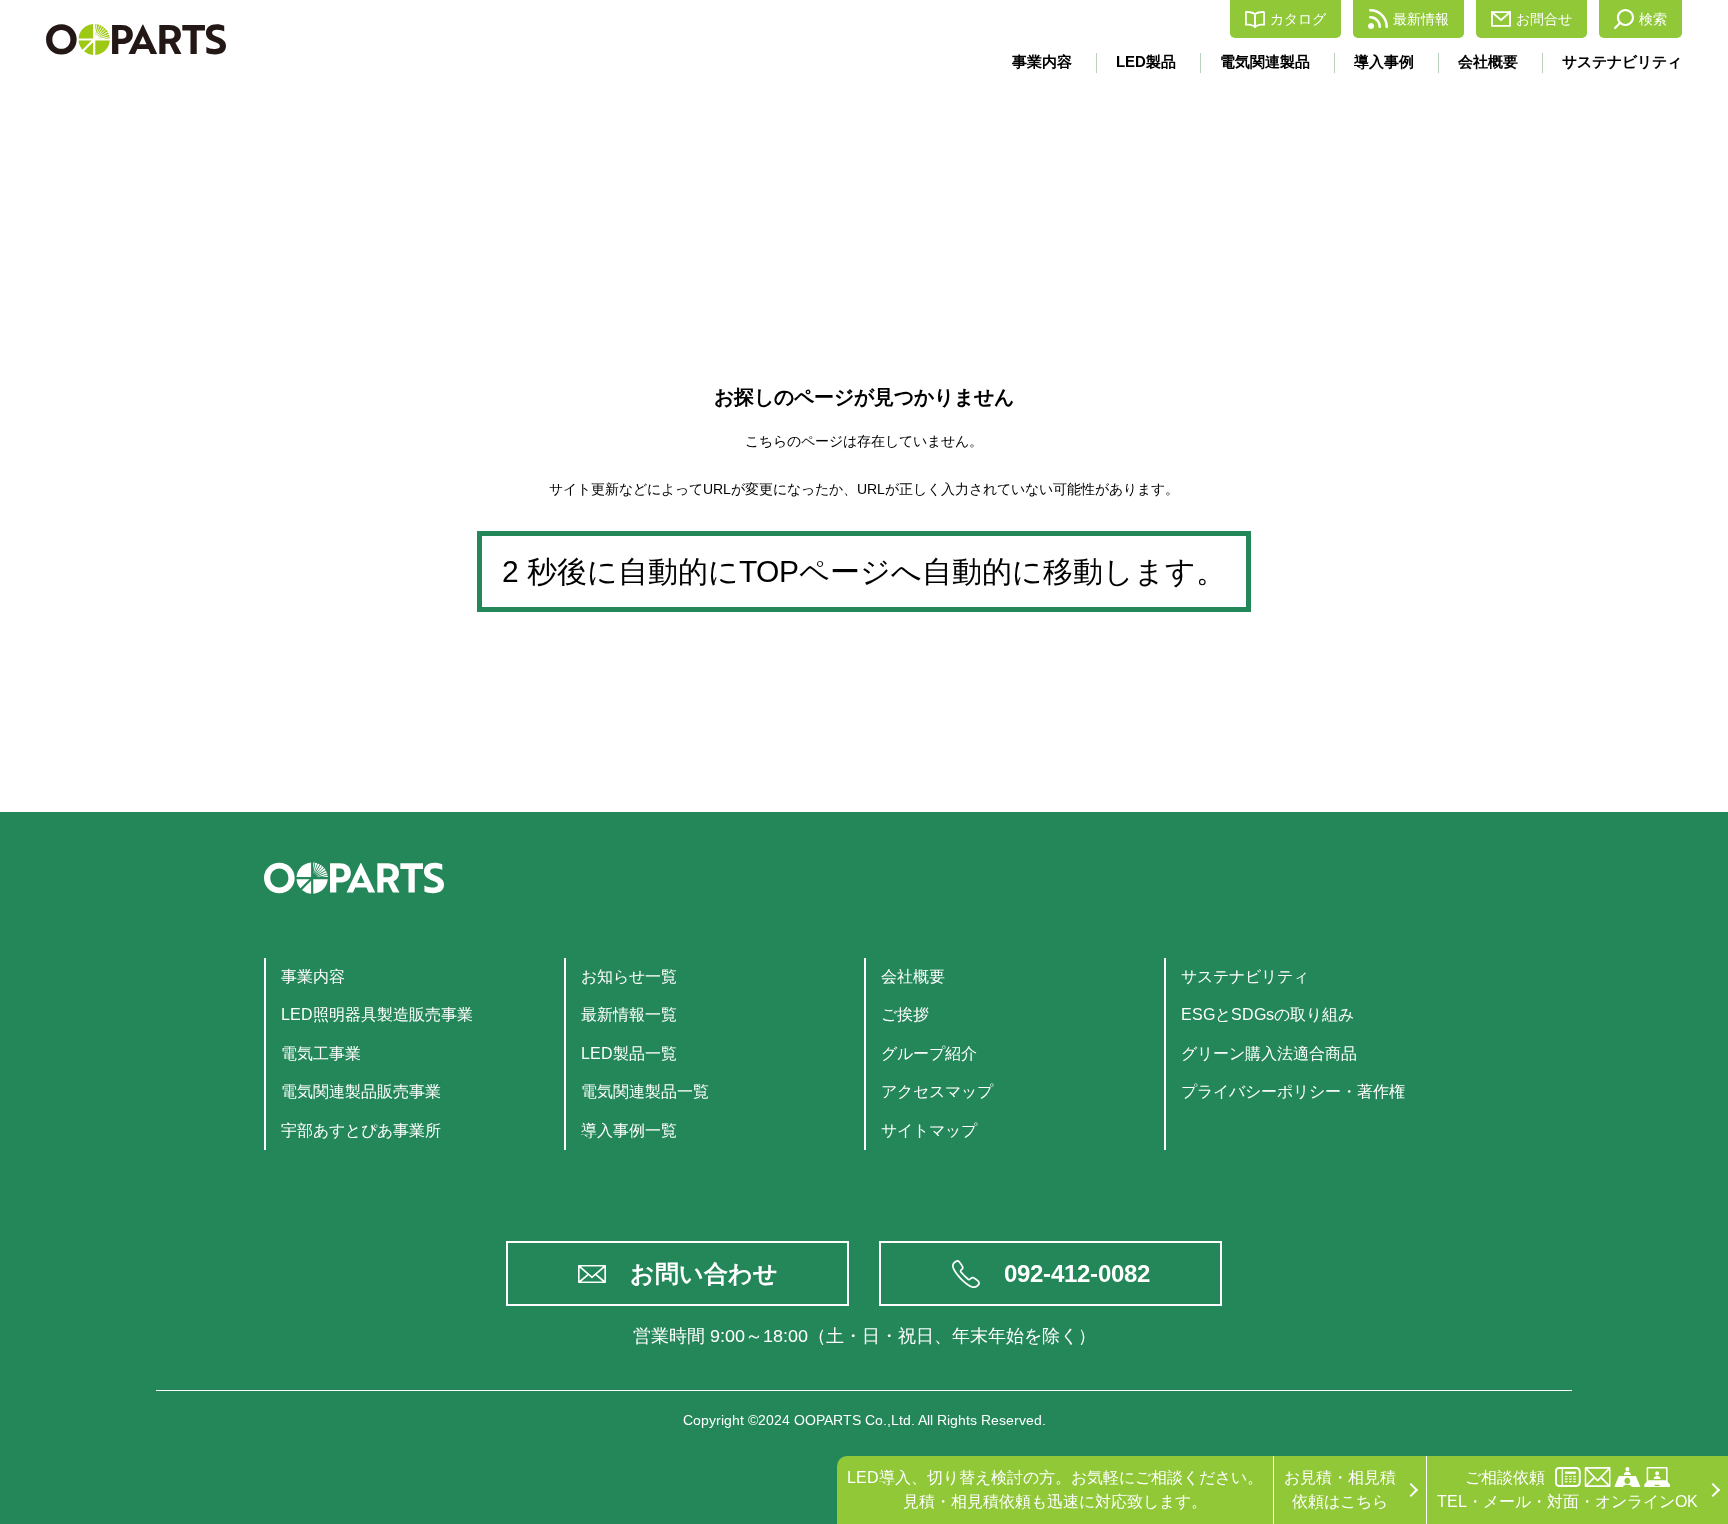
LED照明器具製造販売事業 (377, 1014)
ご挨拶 (905, 1014)
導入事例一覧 (629, 1130)
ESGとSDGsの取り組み (1267, 1014)
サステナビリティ (1622, 61)
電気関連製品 (1265, 61)
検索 (1653, 19)
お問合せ (1544, 19)
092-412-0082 (1077, 1273)
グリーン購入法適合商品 (1269, 1053)
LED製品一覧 (629, 1053)
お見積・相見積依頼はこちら (1340, 1489)
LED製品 (1146, 61)
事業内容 (1042, 61)
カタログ (1298, 19)
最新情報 (1421, 19)
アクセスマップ (937, 1091)
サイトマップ (929, 1130)
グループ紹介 (929, 1053)
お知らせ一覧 (629, 976)
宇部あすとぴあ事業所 (361, 1130)
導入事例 (1384, 61)
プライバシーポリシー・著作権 (1293, 1091)
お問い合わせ (704, 1273)
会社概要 (1488, 61)
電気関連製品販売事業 (361, 1091)
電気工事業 (321, 1053)
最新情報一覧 (629, 1014)
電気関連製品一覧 (645, 1091)
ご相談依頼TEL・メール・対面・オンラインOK (1567, 1489)
